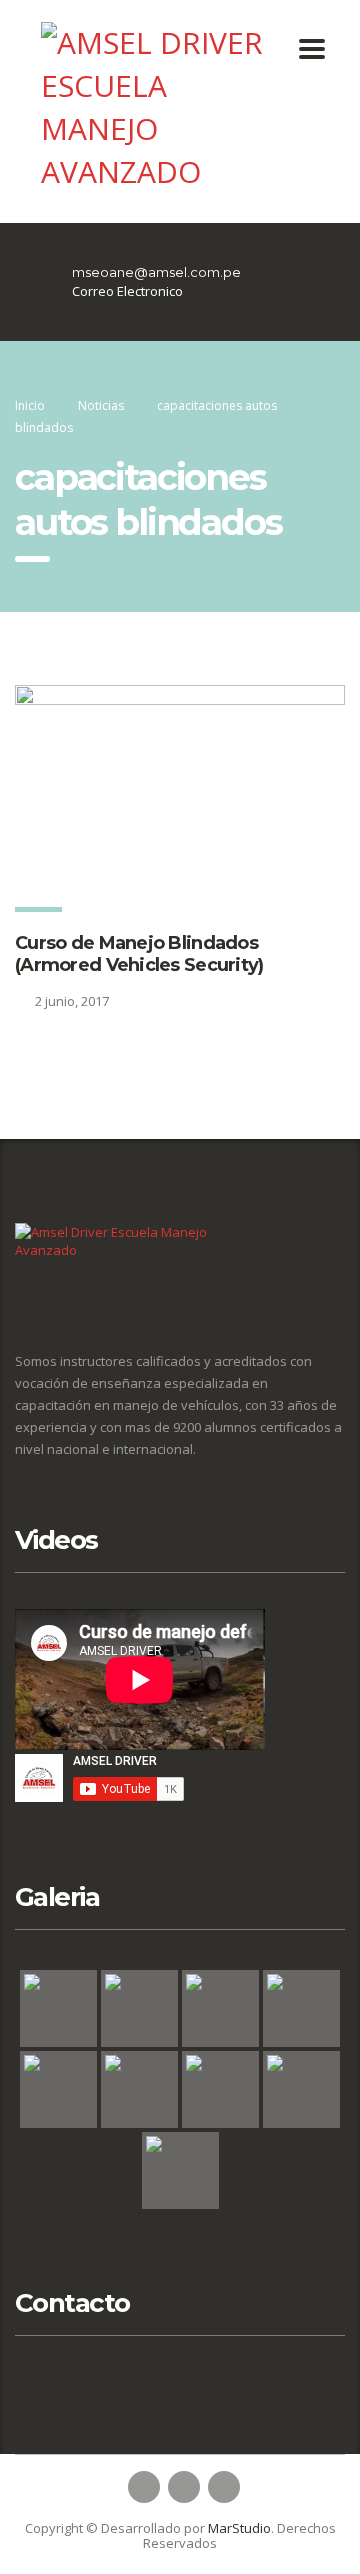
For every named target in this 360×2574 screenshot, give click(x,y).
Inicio (30, 405)
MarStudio (239, 2528)
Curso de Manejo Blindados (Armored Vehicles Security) (139, 954)
